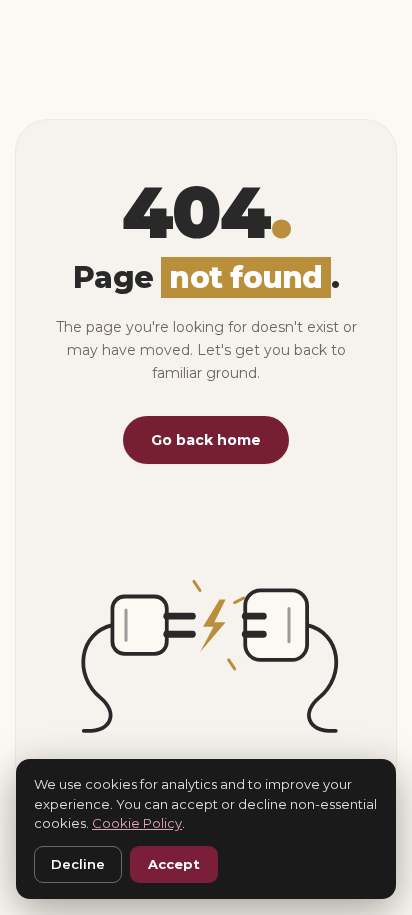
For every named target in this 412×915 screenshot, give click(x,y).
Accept (174, 864)
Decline (78, 864)
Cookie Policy (137, 823)
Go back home (206, 440)
